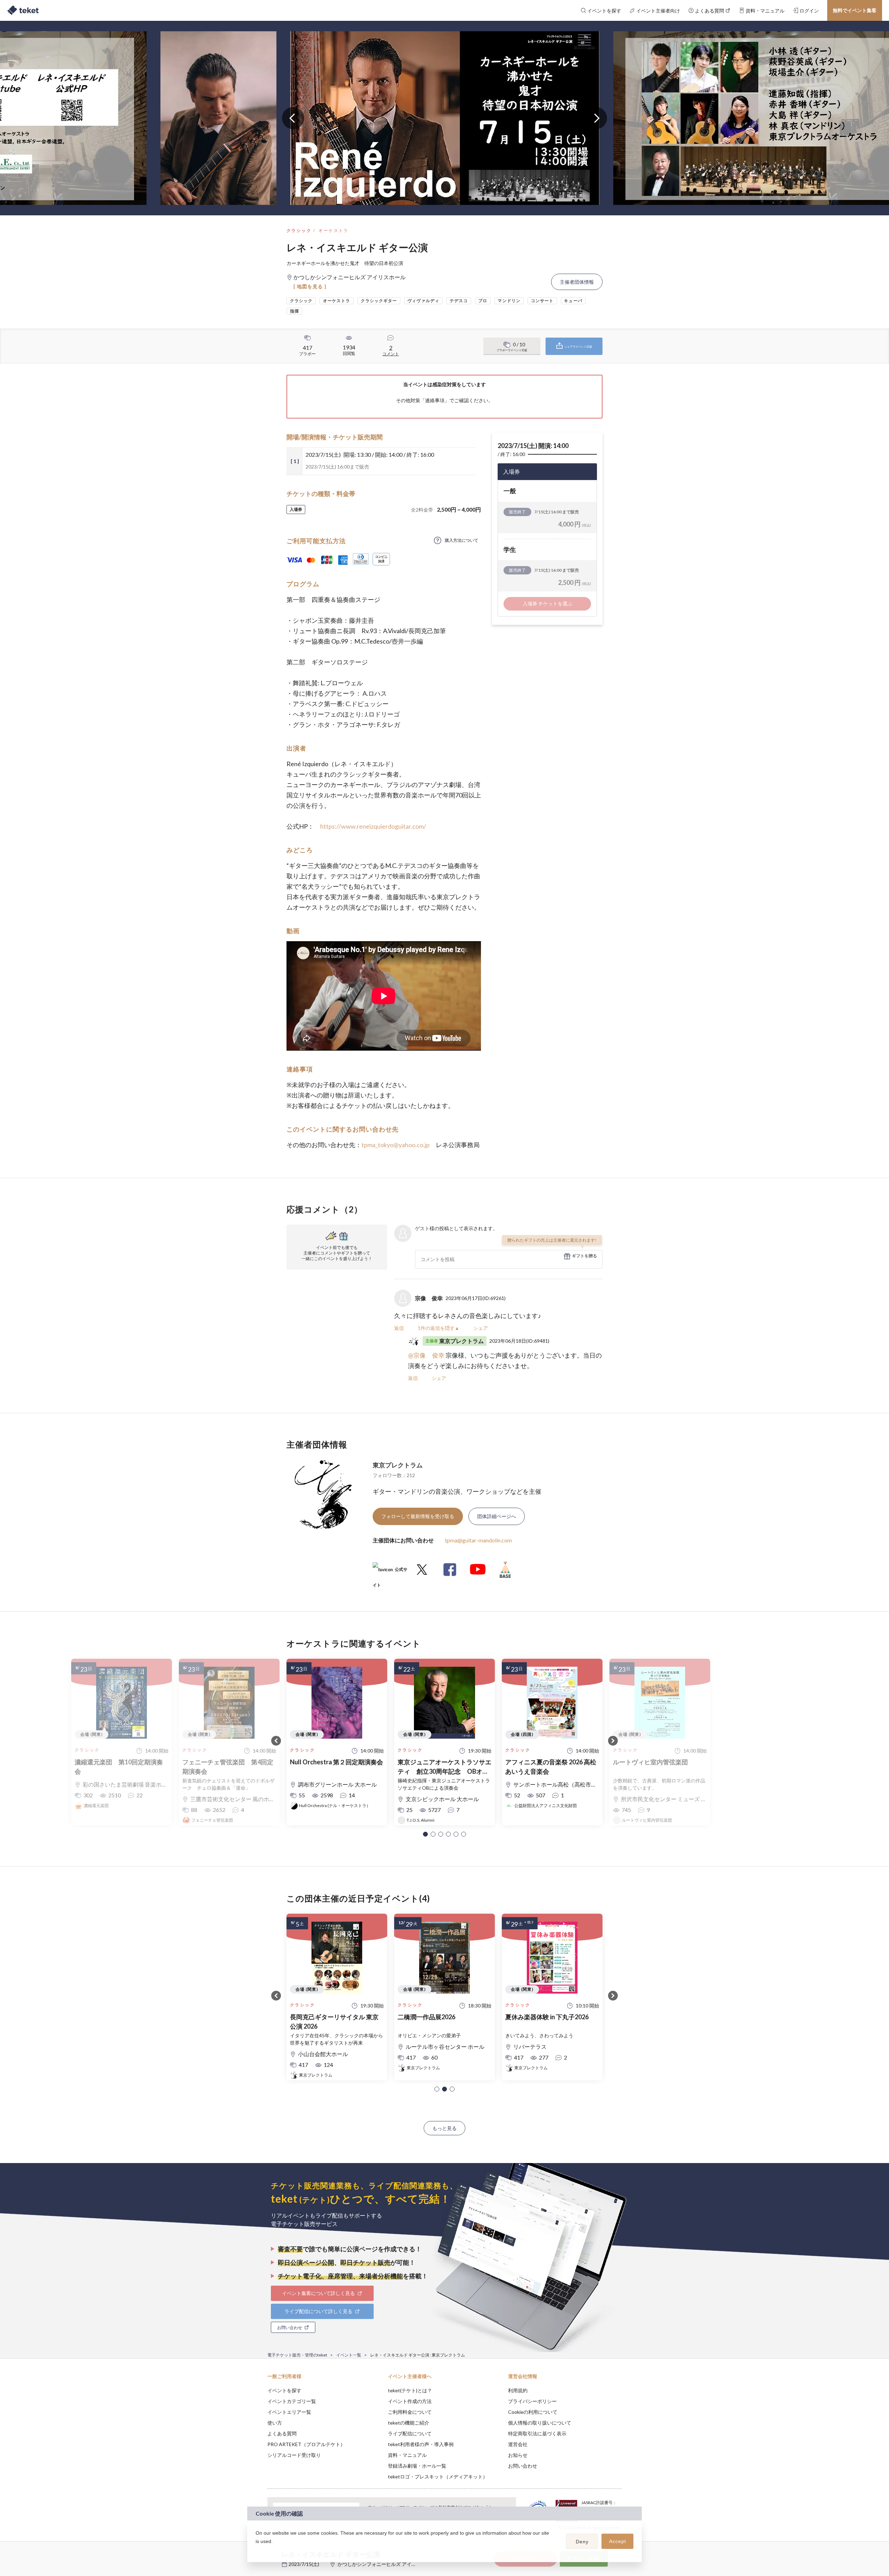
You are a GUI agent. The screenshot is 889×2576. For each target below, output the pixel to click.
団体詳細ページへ (497, 1516)
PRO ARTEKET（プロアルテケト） (306, 2444)
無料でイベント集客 (855, 10)
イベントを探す (284, 2390)
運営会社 (518, 2444)
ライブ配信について (410, 2433)
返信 (399, 1328)
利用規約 (518, 2390)
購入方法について (462, 540)
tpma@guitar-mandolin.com (478, 1540)
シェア (481, 1328)
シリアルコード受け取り (294, 2455)
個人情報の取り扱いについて (540, 2423)
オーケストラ (333, 230)
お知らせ (518, 2455)
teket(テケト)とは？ (410, 2390)
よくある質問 (282, 2433)
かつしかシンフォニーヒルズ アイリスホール (387, 2564)
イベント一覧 (349, 2355)
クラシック (299, 230)
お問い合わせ (523, 2466)
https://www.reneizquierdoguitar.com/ (373, 826)
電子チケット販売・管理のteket (297, 2355)
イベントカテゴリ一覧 (292, 2401)
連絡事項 (435, 400)
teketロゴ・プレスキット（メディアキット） (438, 2476)
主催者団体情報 (577, 282)
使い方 (275, 2423)
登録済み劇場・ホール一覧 (417, 2466)
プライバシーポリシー (532, 2401)
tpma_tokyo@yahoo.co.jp (396, 1145)
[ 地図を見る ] (310, 286)
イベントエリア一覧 (289, 2412)
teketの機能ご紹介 (409, 2423)
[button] (425, 1834)
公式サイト (390, 1572)
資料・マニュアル (407, 2455)
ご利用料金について (410, 2412)
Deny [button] (582, 2542)
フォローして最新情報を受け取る (418, 1516)
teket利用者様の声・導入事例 (421, 2444)
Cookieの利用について (533, 2412)
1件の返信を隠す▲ (439, 1328)
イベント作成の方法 (410, 2401)
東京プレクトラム (398, 1465)
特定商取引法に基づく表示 (537, 2433)
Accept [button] (618, 2541)
